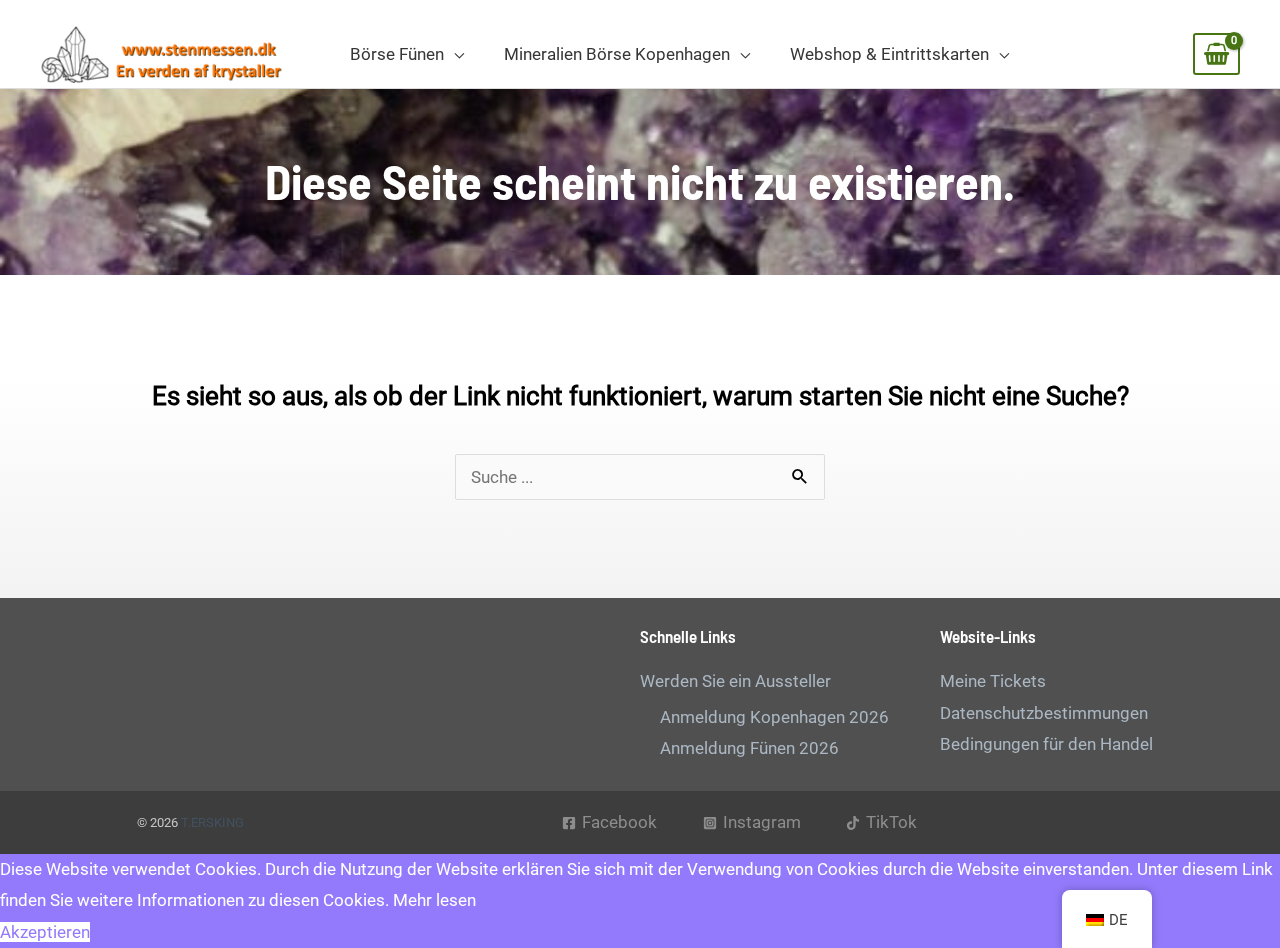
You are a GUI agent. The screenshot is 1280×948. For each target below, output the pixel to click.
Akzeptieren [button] (45, 932)
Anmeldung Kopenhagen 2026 (774, 717)
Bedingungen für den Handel (1046, 744)
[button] (454, 54)
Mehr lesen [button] (434, 900)
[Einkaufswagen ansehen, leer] (1216, 54)
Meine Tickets (993, 681)
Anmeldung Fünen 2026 (749, 748)
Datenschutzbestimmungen (1044, 713)
